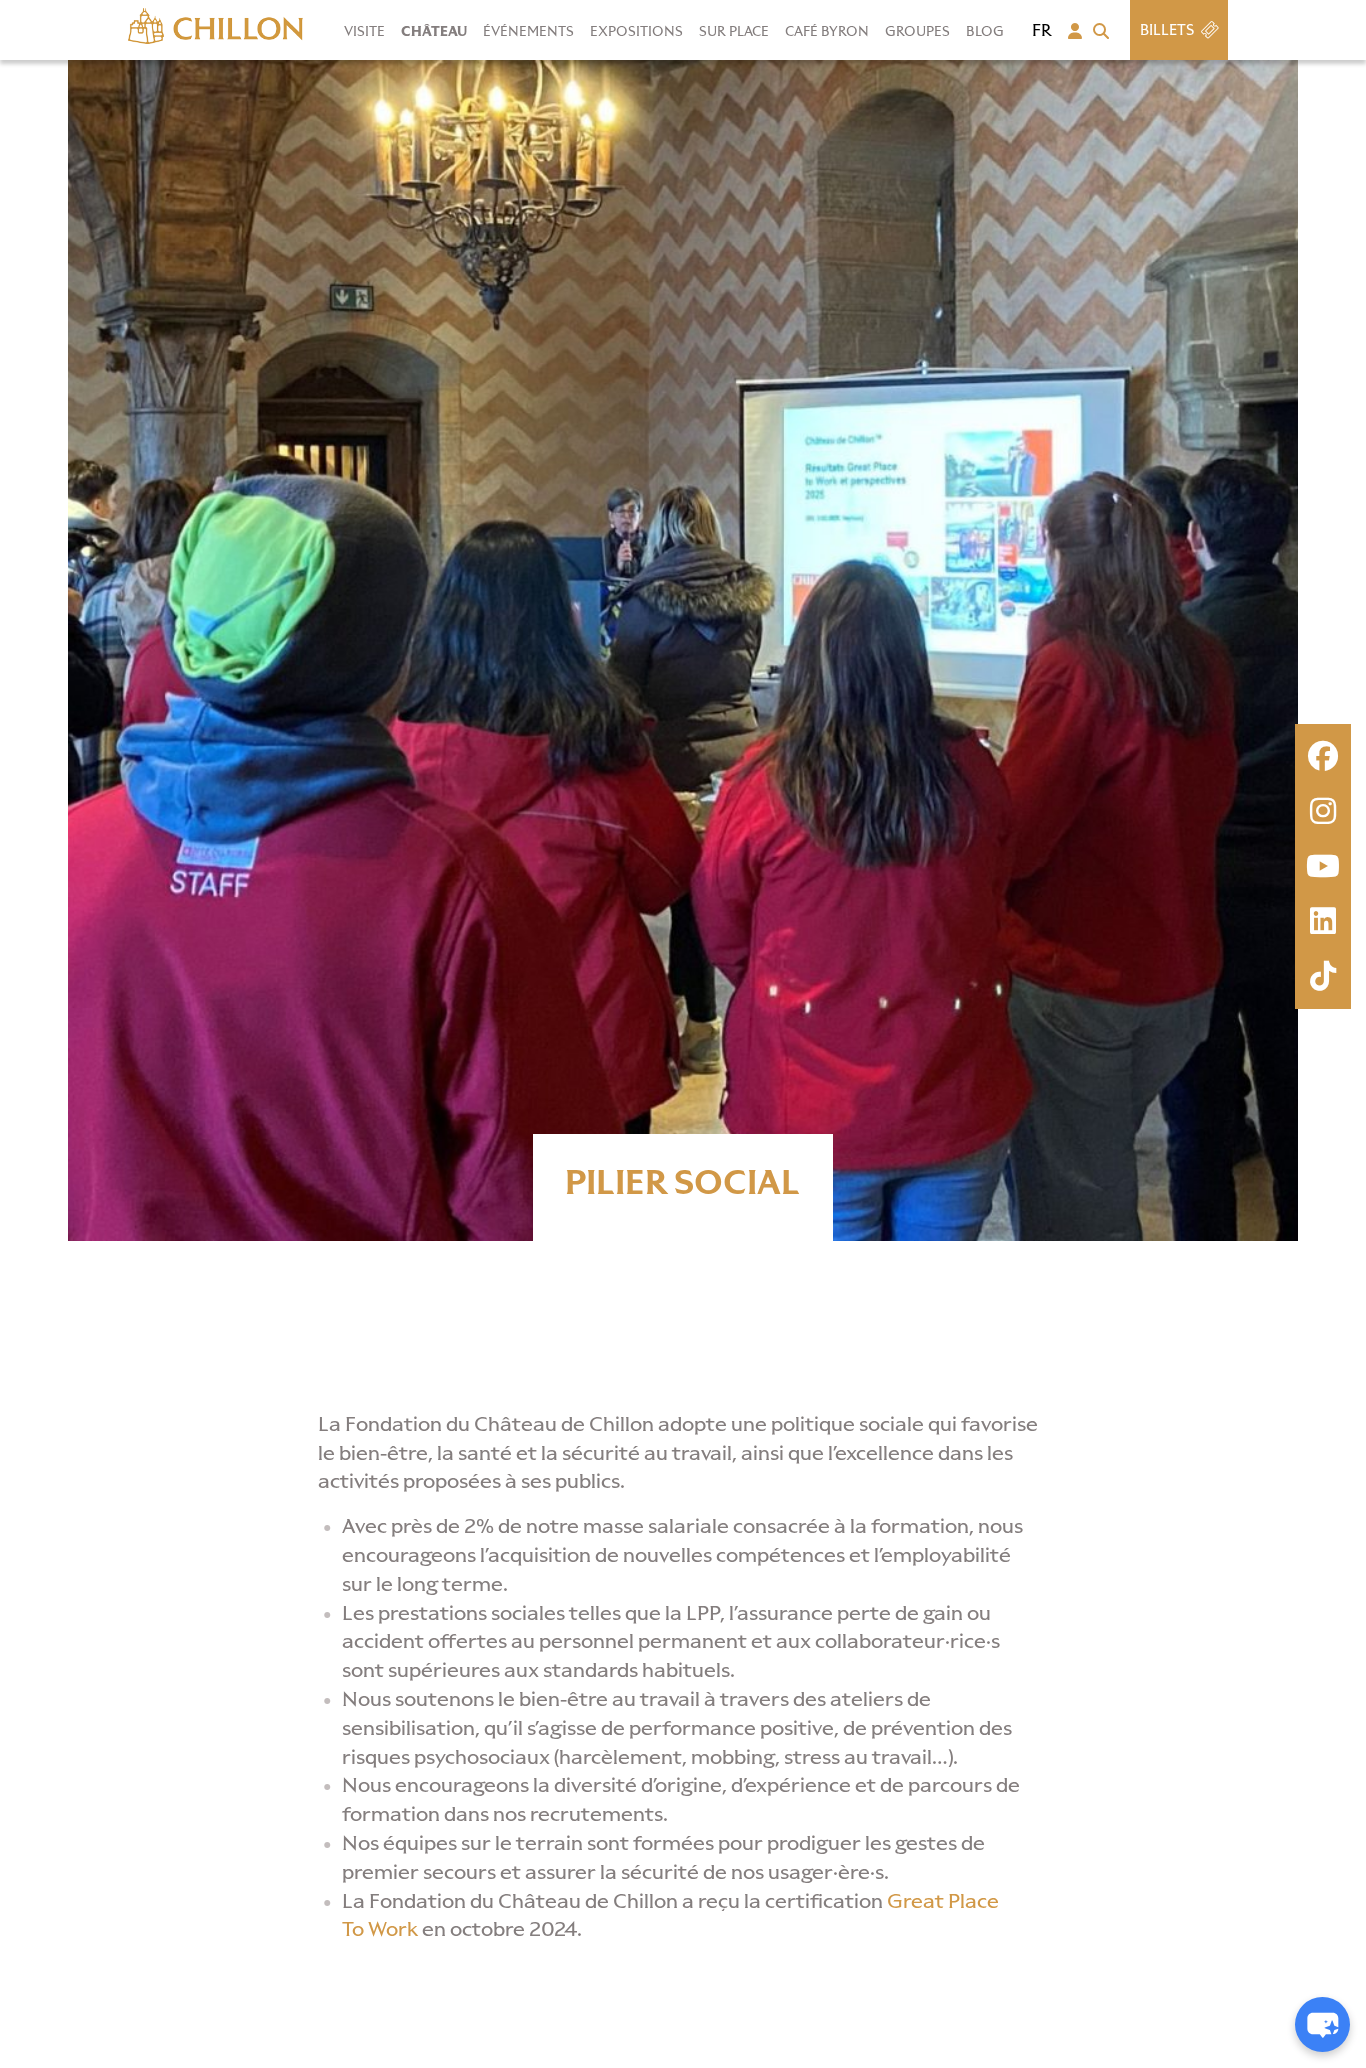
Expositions (636, 31)
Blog (985, 31)
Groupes (917, 31)
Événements (528, 31)
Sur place (734, 31)
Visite (364, 31)
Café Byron (827, 31)
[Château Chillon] (215, 22)
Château (434, 31)
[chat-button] (1322, 2024)
